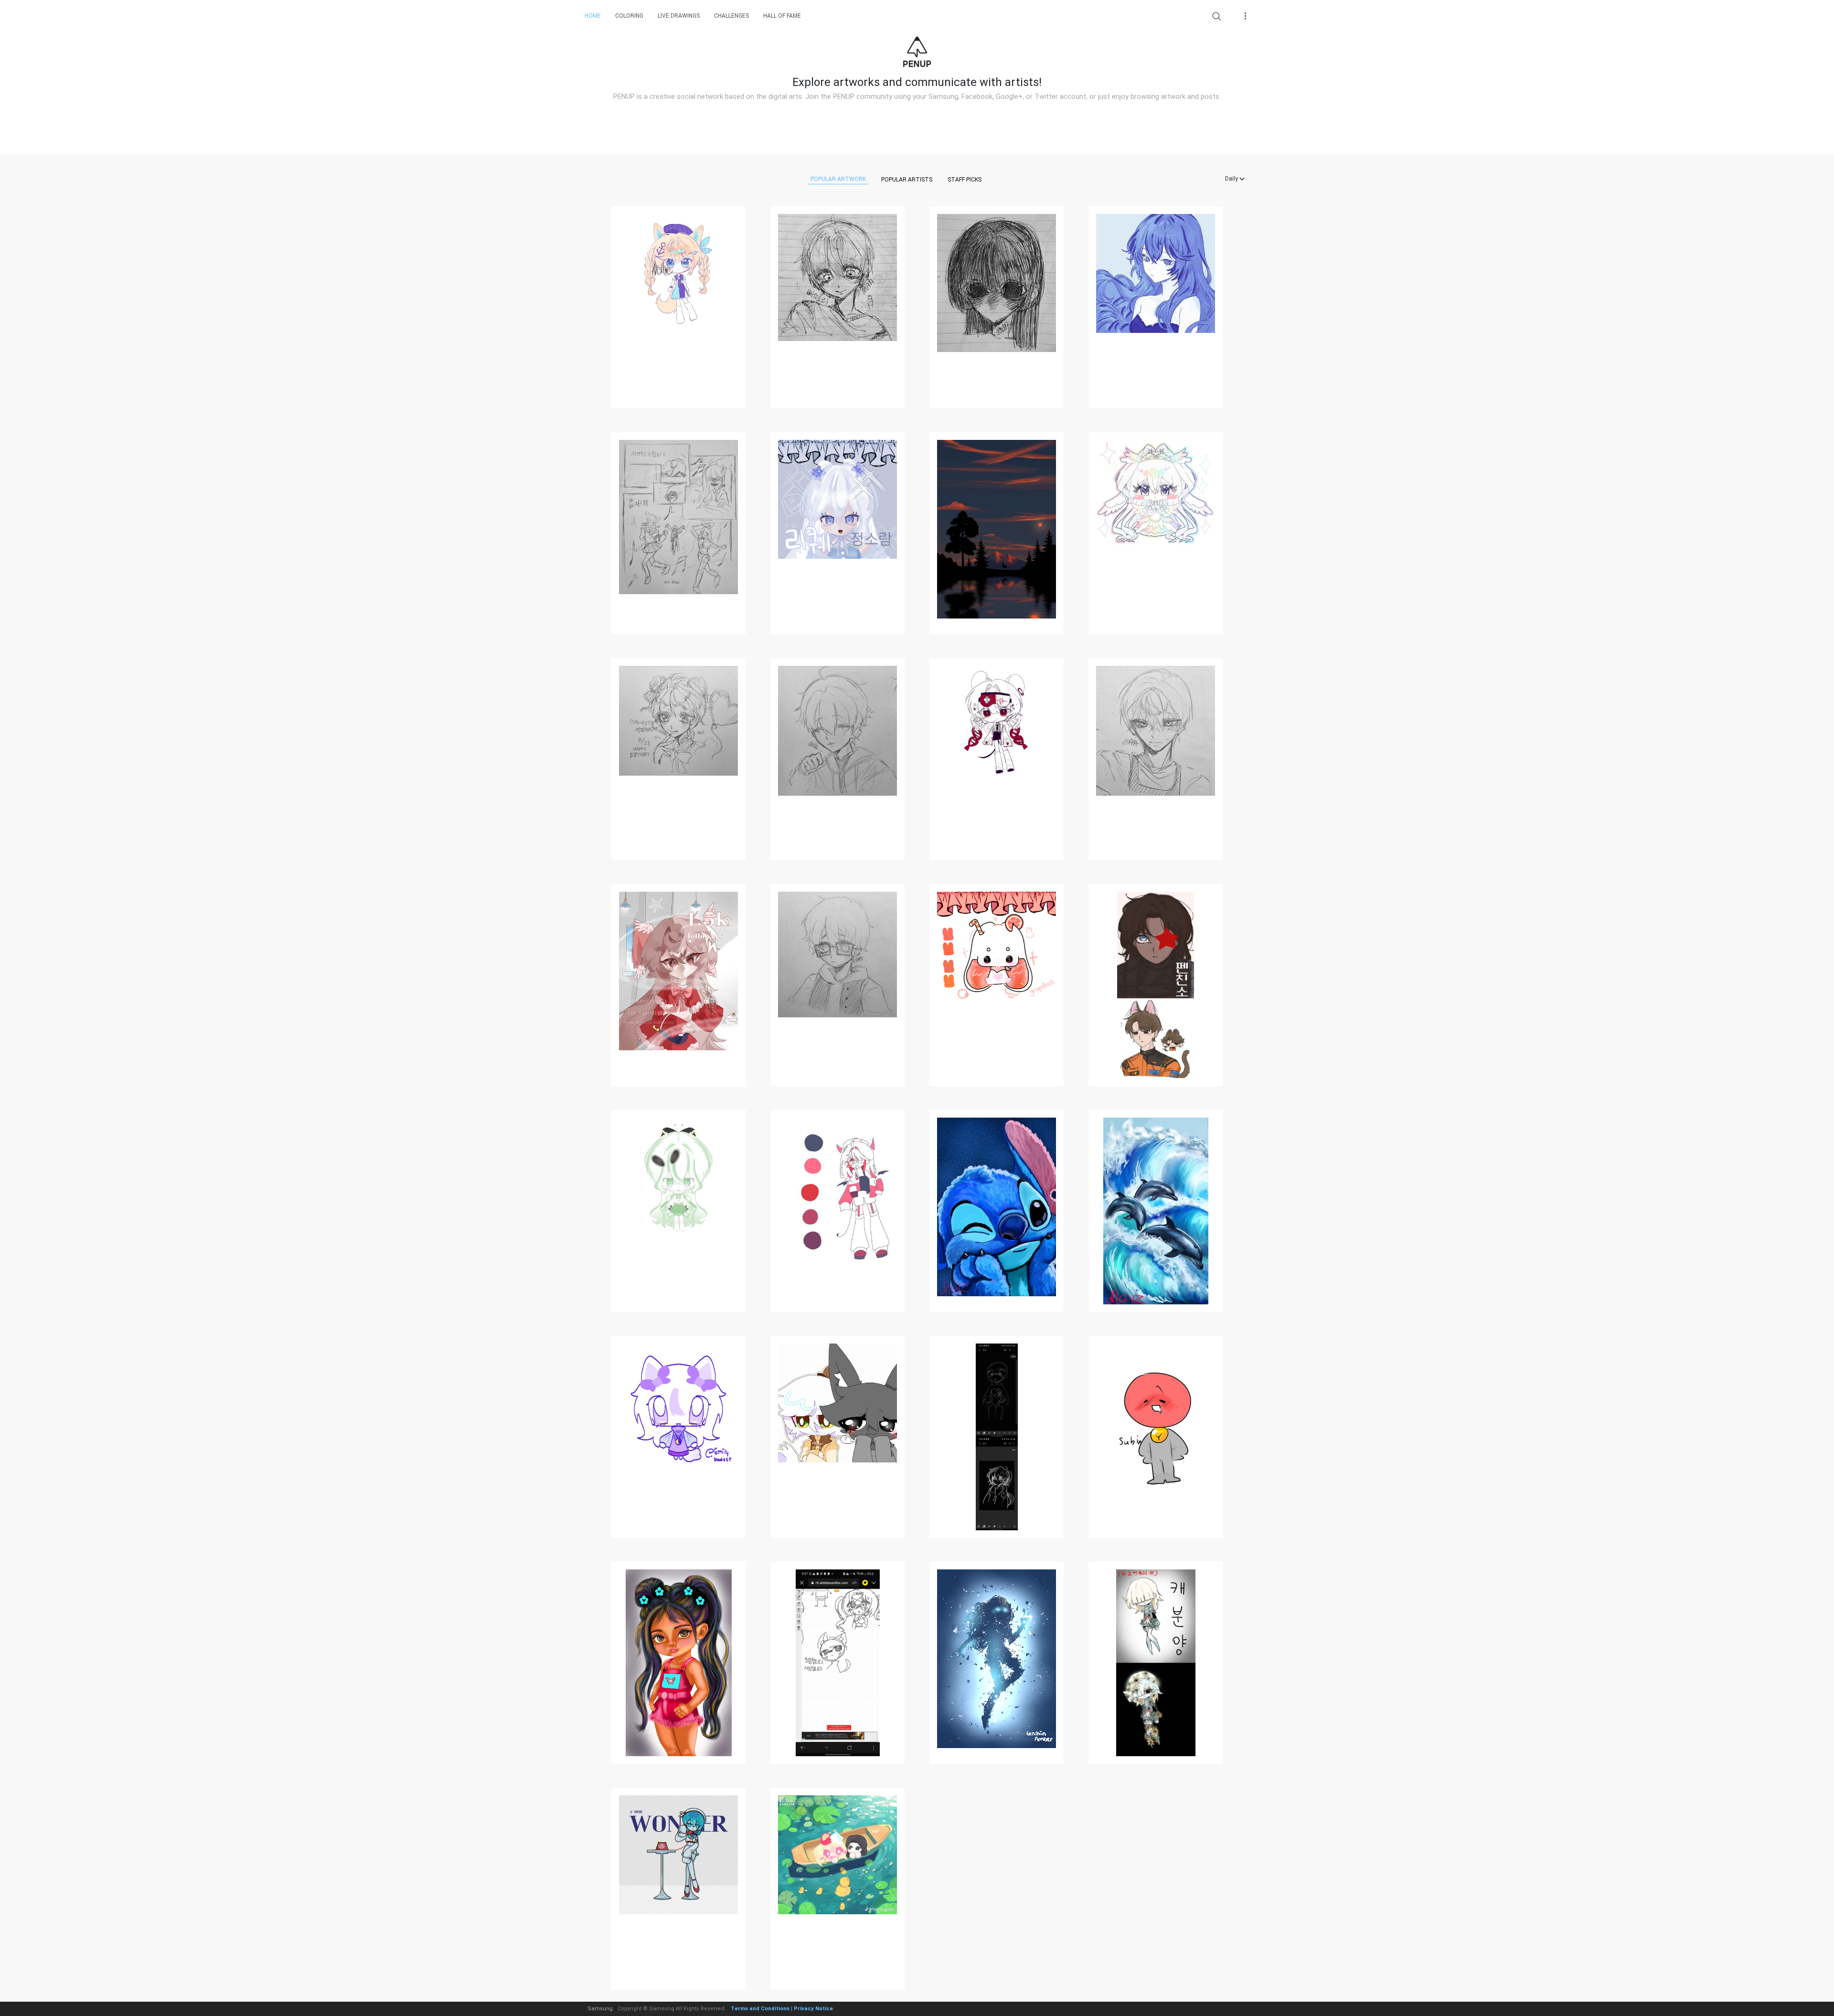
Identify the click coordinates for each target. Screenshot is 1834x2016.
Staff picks (965, 180)
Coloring (629, 16)
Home (593, 16)
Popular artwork (838, 179)
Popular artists (907, 180)
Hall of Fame (782, 16)
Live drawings (679, 16)
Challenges (731, 16)
